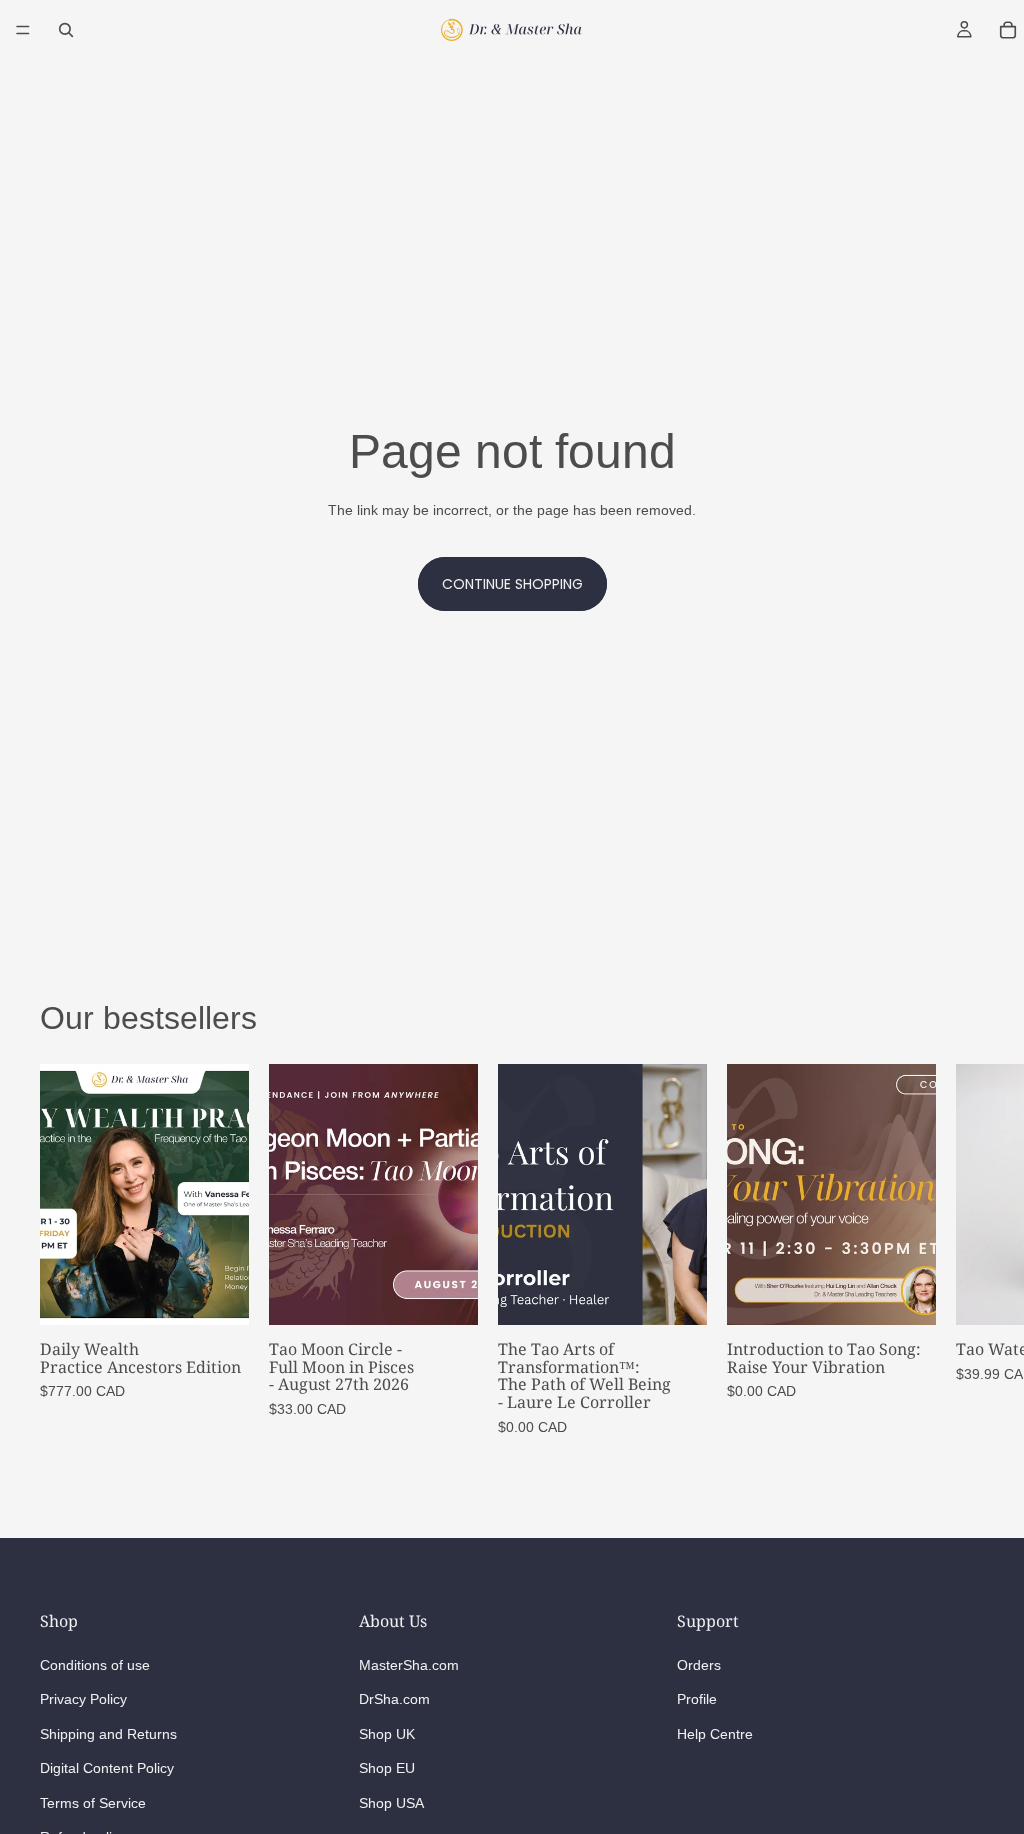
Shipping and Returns (108, 1734)
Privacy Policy (83, 1700)
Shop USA (391, 1803)
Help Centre (715, 1734)
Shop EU (387, 1768)
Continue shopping (512, 584)
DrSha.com (394, 1700)
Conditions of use (95, 1665)
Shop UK (387, 1734)
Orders (699, 1665)
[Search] (66, 30)
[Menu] (23, 30)
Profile (697, 1700)
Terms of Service (93, 1803)
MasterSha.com (409, 1665)
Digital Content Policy (107, 1768)
